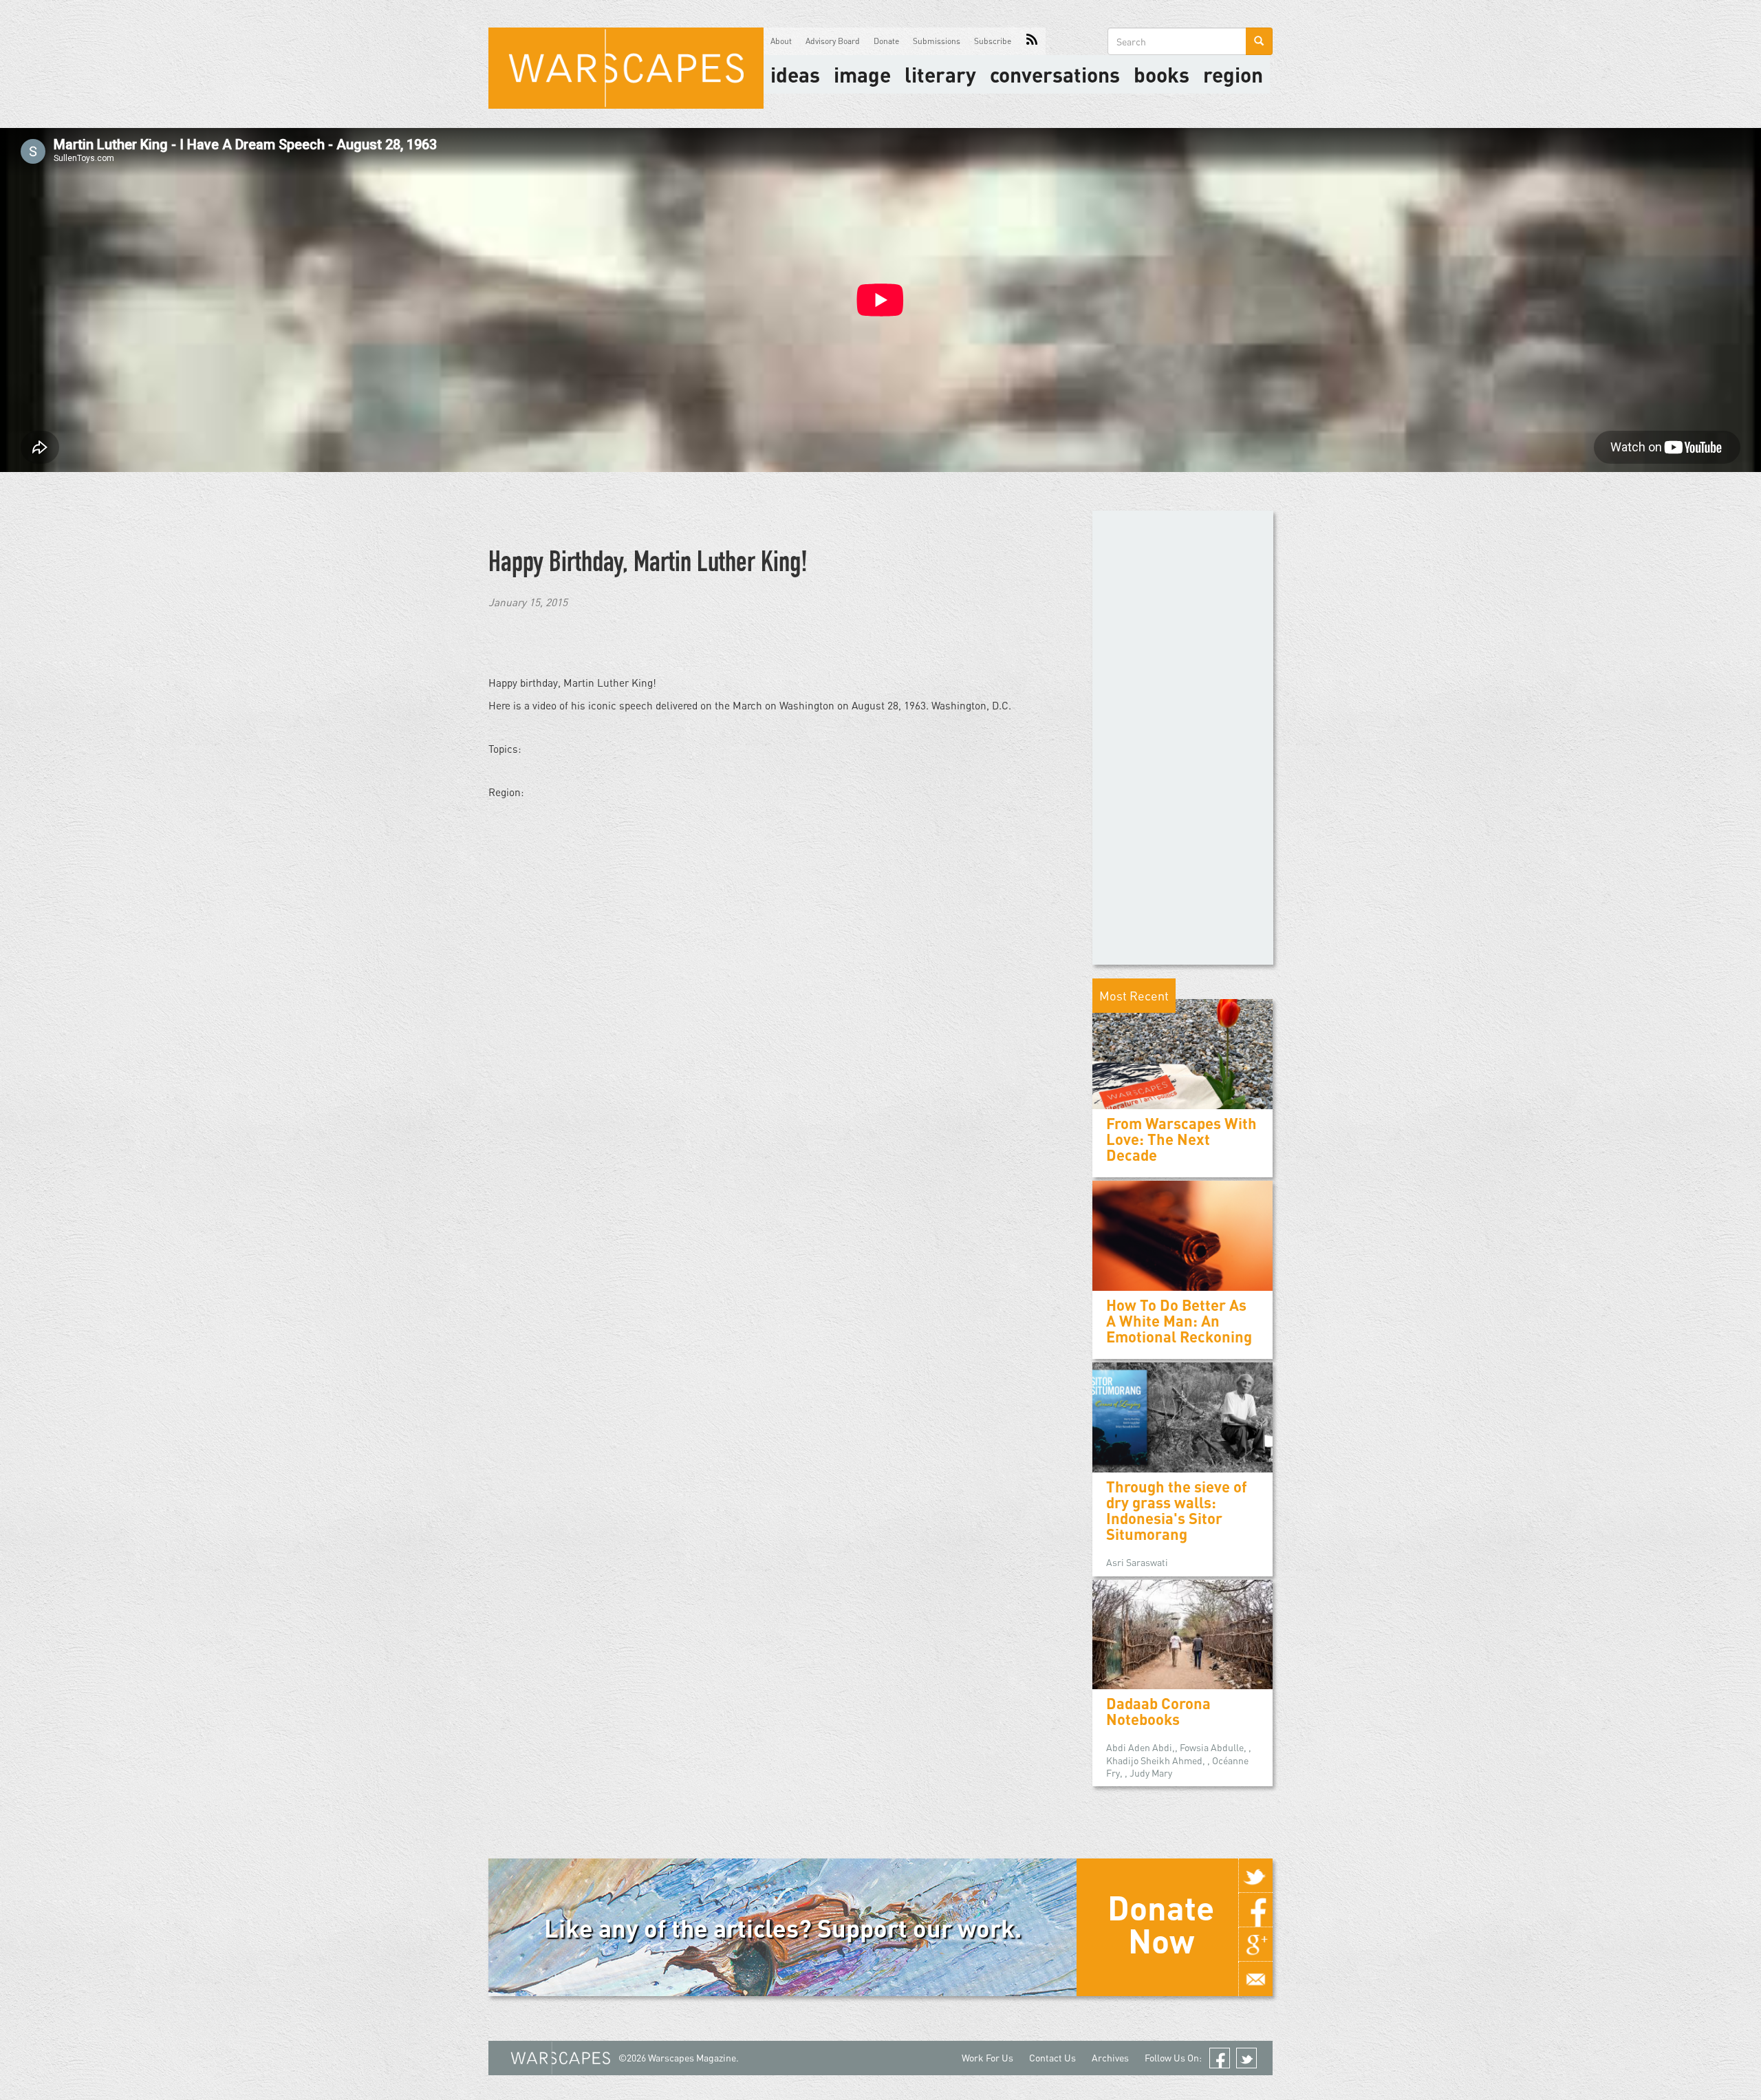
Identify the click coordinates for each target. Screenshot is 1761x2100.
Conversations (1055, 74)
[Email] (1255, 1979)
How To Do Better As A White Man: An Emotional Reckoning (1179, 1321)
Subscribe (993, 41)
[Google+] (1255, 1944)
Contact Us (1052, 2058)
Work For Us (987, 2058)
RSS (1032, 41)
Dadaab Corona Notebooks (1158, 1711)
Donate (886, 41)
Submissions (937, 41)
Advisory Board (833, 41)
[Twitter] (1255, 1876)
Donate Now (1161, 1924)
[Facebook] (1255, 1910)
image (862, 74)
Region (1233, 74)
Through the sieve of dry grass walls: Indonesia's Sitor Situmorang (1177, 1511)
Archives (1110, 2058)
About (781, 41)
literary (940, 74)
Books (1162, 74)
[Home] (626, 68)
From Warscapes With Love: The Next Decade (1181, 1139)
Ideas (795, 74)
